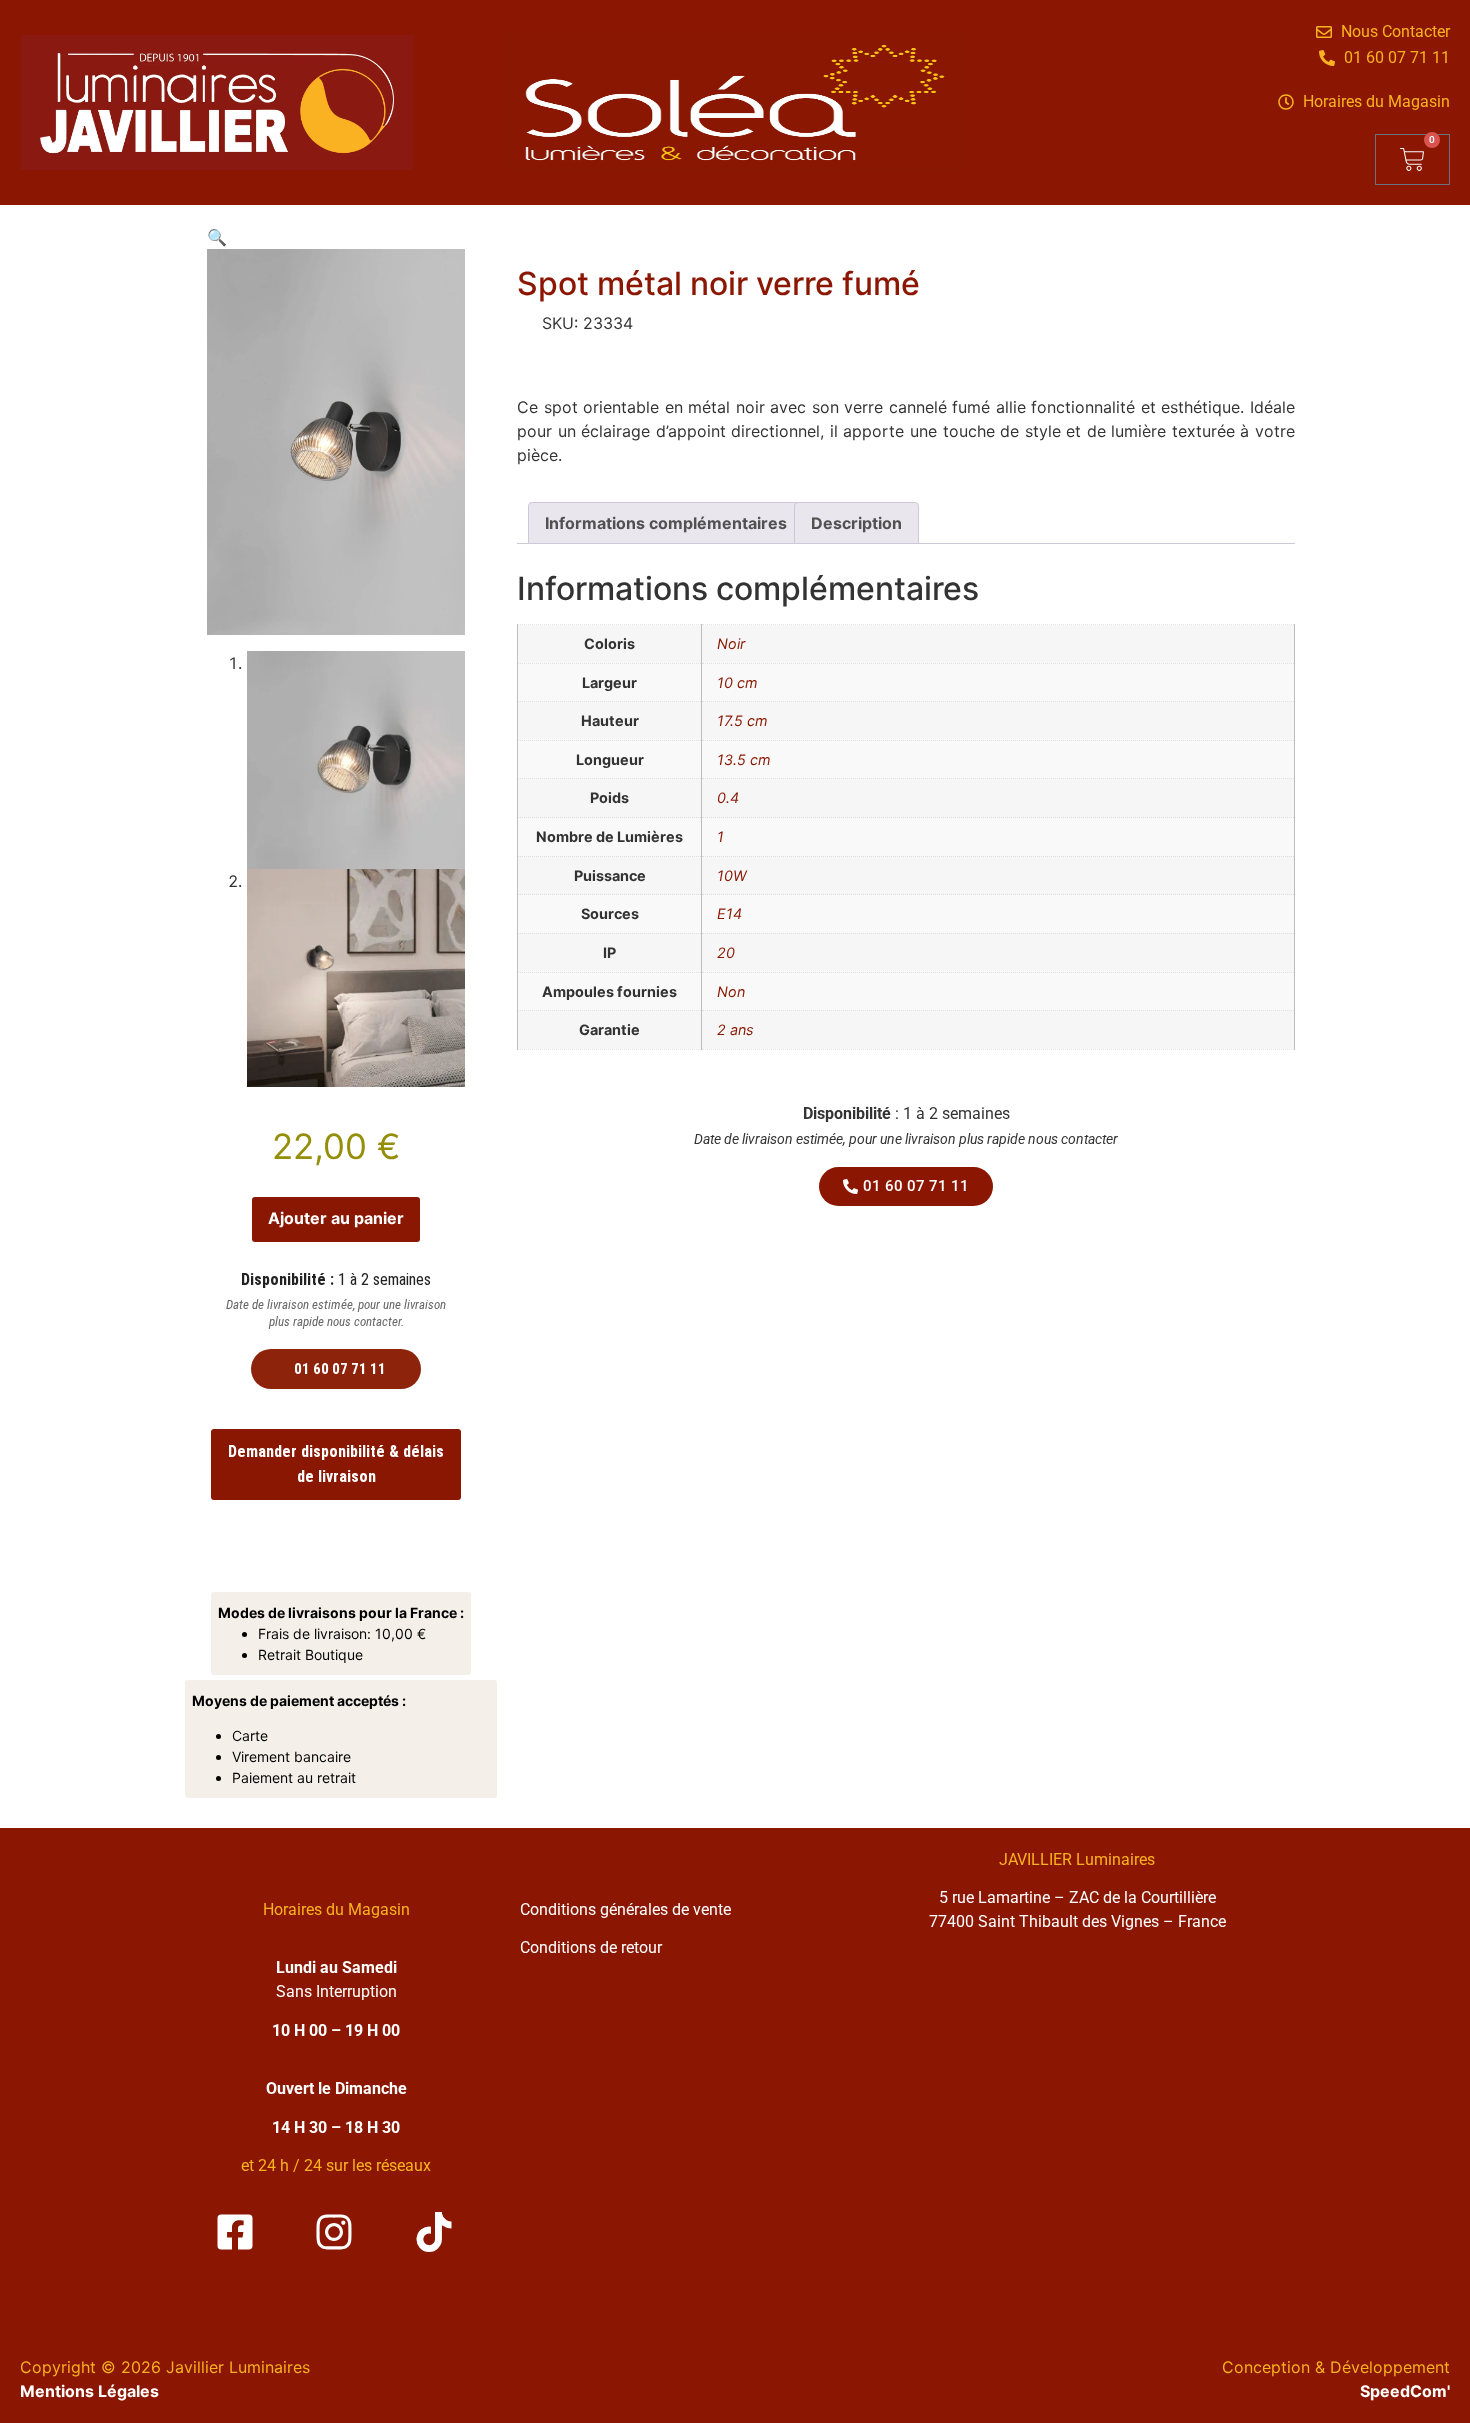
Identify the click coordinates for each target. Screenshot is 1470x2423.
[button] (217, 237)
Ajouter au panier (336, 1218)
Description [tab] (856, 523)
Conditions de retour (591, 1947)
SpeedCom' (1405, 2391)
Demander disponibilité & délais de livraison (336, 1464)
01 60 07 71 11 (340, 1369)
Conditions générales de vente (625, 1909)
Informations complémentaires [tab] (666, 523)
